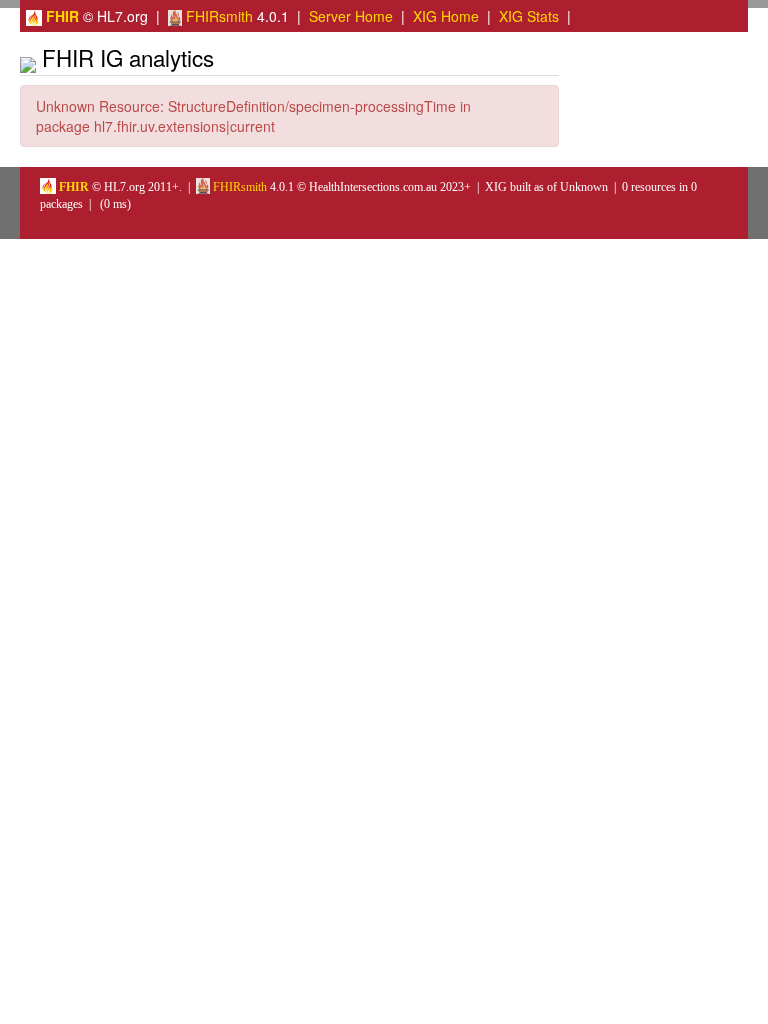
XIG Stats (529, 16)
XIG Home (446, 16)
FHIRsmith (217, 16)
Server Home (351, 16)
